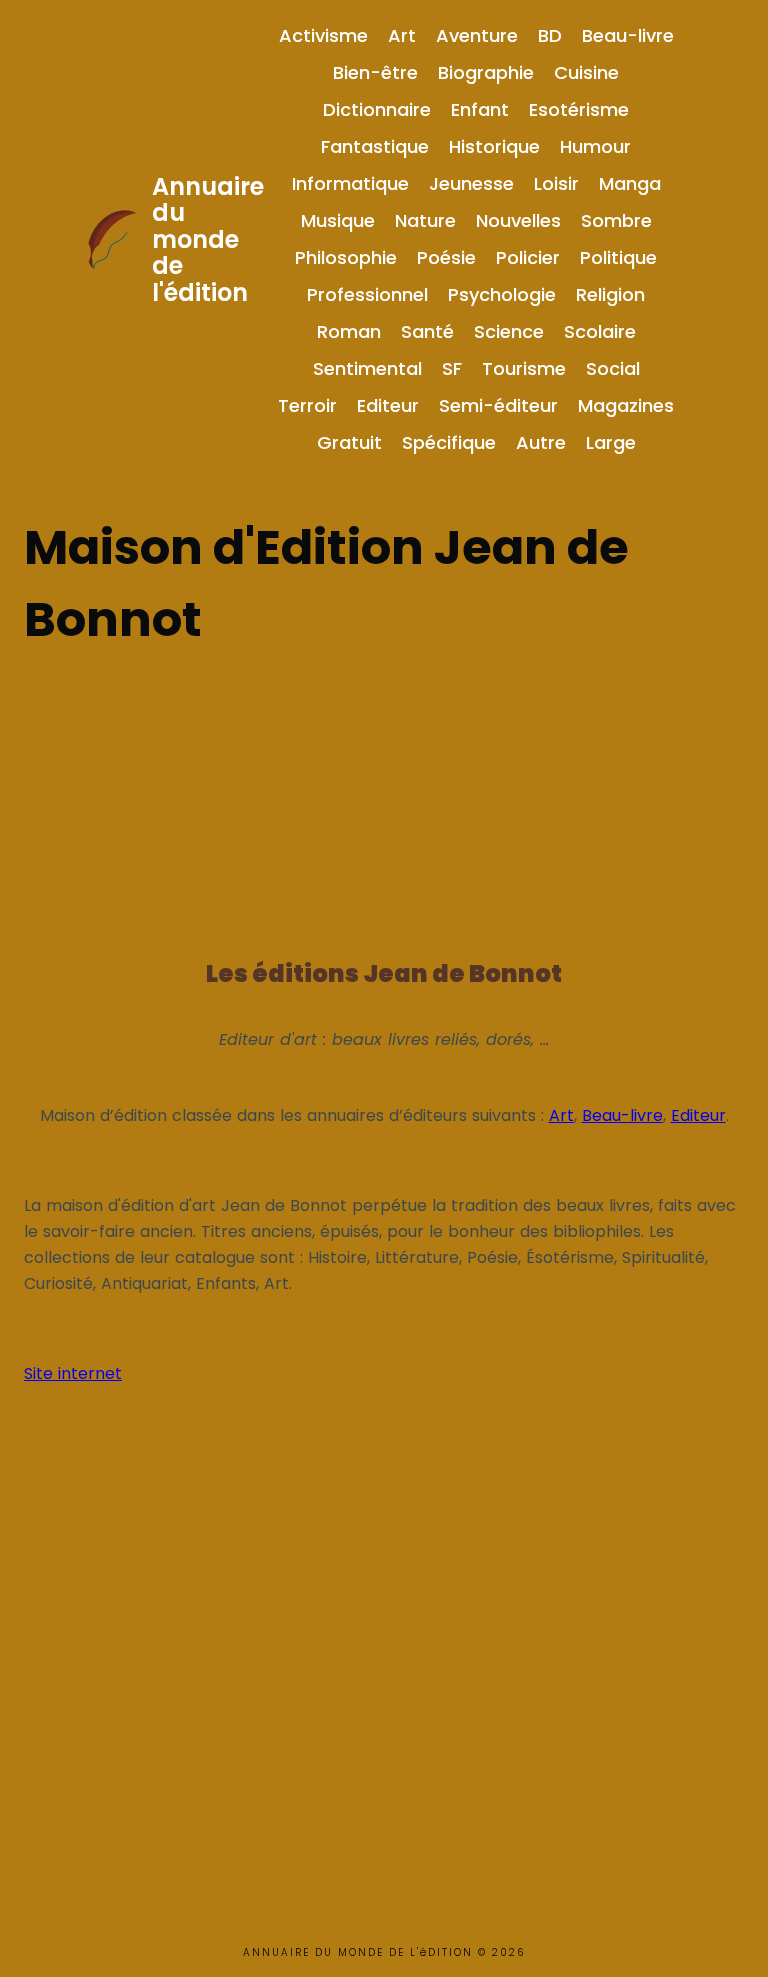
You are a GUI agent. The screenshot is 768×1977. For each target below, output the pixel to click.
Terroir (307, 405)
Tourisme (524, 368)
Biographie (486, 72)
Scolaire (600, 331)
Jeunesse (471, 183)
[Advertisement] (384, 796)
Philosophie (346, 257)
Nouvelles (518, 220)
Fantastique (375, 146)
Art (402, 35)
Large (611, 442)
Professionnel (367, 294)
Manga (630, 183)
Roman (349, 331)
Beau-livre (628, 35)
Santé (427, 331)
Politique (618, 257)
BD (550, 35)
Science (509, 331)
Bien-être (375, 72)
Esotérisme (579, 109)
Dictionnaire (377, 109)
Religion (610, 294)
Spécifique (449, 442)
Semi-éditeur (498, 405)
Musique (338, 220)
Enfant (480, 109)
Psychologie (502, 294)
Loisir (556, 183)
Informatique (350, 183)
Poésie (446, 257)
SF (452, 368)
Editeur (388, 405)
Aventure (477, 35)
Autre (541, 442)
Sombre (616, 220)
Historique (494, 146)
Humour (595, 146)
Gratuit (349, 442)
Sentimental (367, 368)
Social (613, 368)
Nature (425, 220)
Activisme (323, 35)
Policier (528, 257)
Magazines (626, 405)
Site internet (73, 1373)
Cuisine (586, 72)
